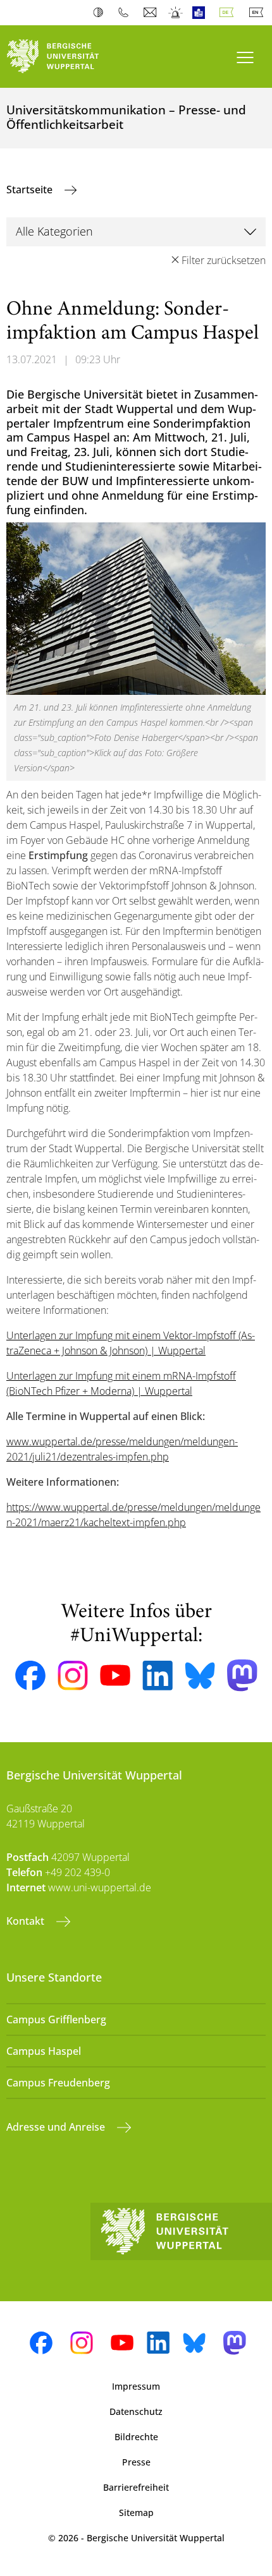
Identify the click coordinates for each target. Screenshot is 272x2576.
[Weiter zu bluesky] (200, 1675)
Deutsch (229, 13)
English (259, 13)
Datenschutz (136, 2411)
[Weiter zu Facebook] (30, 1676)
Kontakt (27, 1921)
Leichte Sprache (201, 13)
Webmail (151, 13)
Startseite (31, 190)
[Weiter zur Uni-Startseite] (68, 57)
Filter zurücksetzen (224, 260)
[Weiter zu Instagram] (73, 1676)
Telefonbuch (126, 13)
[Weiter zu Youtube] (115, 1675)
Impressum (136, 2386)
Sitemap (136, 2513)
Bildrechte (136, 2437)
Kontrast (101, 13)
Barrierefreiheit (136, 2487)
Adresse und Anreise (57, 2127)
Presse (136, 2462)
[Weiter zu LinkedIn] (158, 1676)
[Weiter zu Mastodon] (242, 1676)
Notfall (176, 13)
